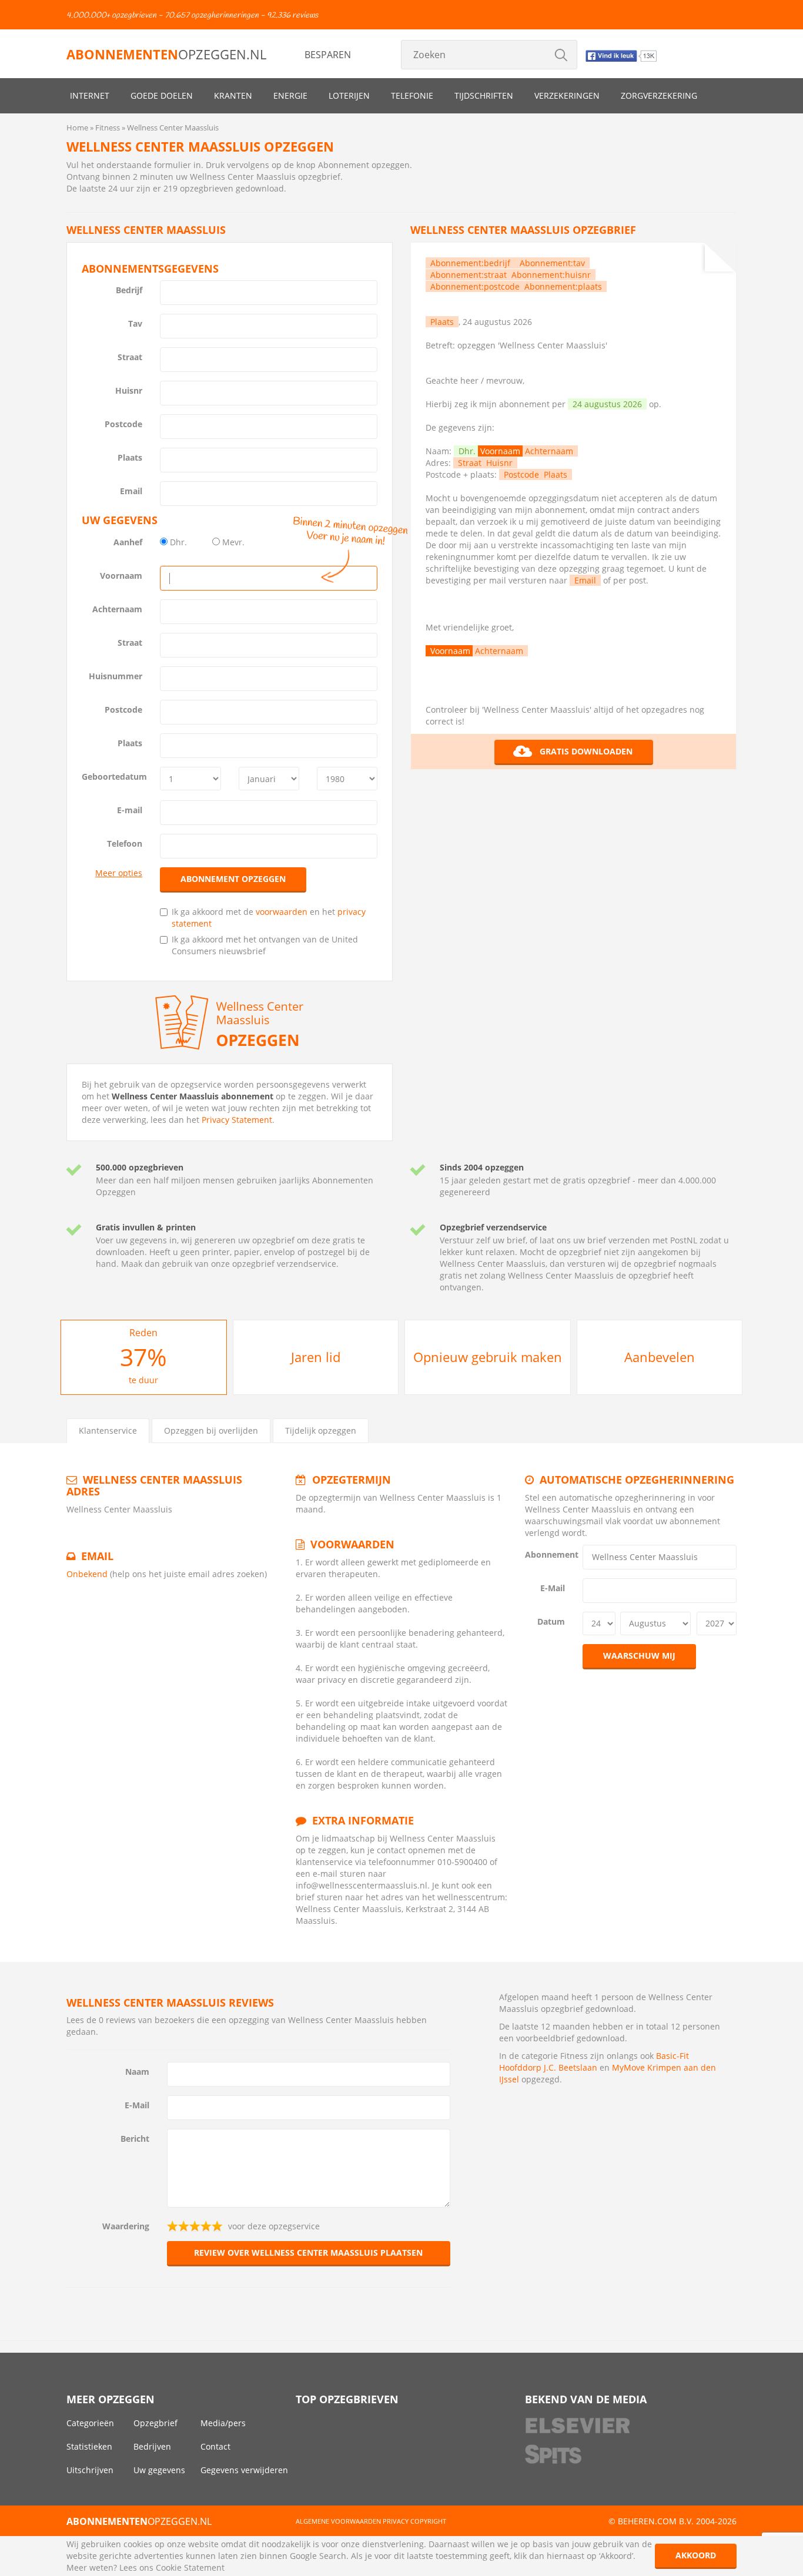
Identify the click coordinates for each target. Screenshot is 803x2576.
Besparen (328, 55)
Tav (135, 323)
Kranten (233, 95)
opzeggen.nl (166, 54)
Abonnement (549, 1554)
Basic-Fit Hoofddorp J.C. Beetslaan (594, 2062)
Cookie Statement (190, 2567)
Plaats (130, 457)
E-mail (130, 810)
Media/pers (223, 2423)
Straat (130, 357)
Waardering (126, 2226)
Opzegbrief (155, 2423)
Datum (551, 1621)
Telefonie (412, 95)
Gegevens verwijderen (244, 2470)
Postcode (123, 424)
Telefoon (125, 843)
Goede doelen (162, 95)
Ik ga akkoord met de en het (269, 918)
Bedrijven (152, 2446)
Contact (215, 2446)
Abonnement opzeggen (233, 879)
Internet (90, 95)
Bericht (135, 2139)
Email (131, 491)
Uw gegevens (159, 2470)
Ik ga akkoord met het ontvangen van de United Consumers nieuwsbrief (265, 945)
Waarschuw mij (639, 1656)
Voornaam (121, 576)
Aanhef (128, 542)
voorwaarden (282, 912)
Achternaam (117, 609)
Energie (290, 95)
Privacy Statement (237, 1120)
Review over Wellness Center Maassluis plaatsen (308, 2253)
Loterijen (349, 95)
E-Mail (553, 1588)
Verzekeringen (567, 95)
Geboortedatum (114, 777)
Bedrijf (129, 290)
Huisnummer (116, 676)
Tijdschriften (484, 95)
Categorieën (90, 2423)
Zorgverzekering (659, 95)
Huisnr (129, 390)
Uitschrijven (90, 2470)
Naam (137, 2072)
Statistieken (89, 2446)
